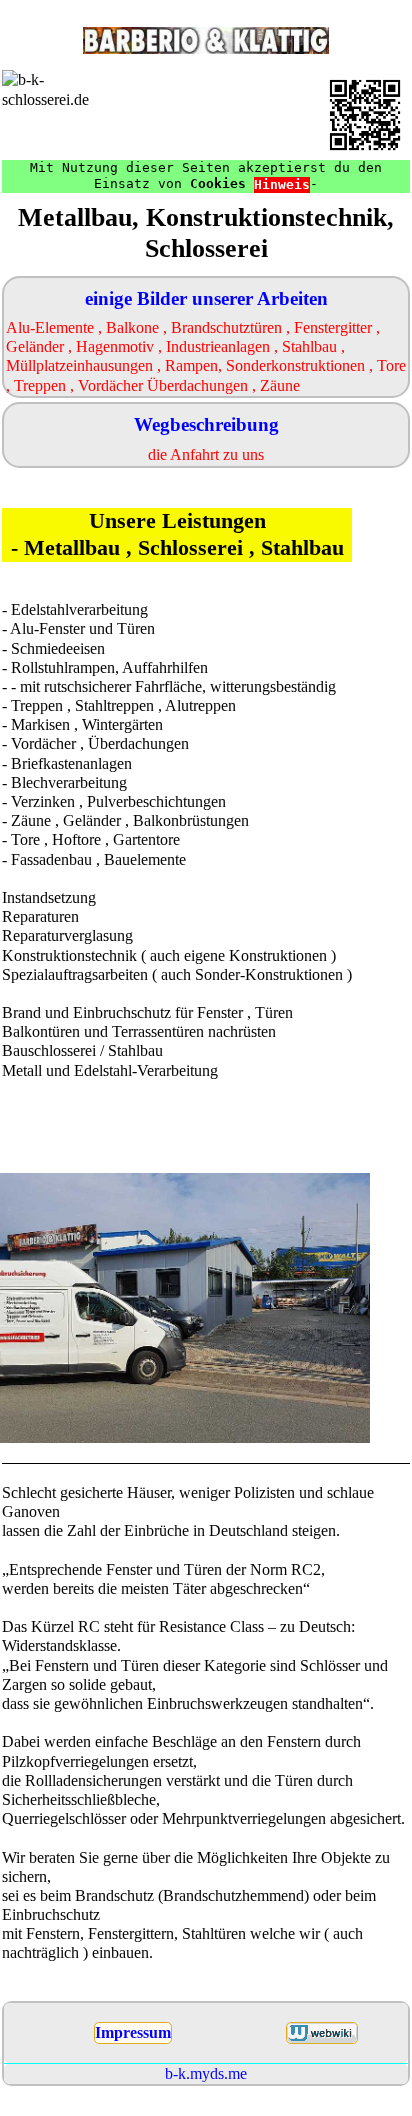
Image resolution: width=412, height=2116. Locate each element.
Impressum (133, 2032)
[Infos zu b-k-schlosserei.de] (322, 2033)
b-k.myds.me (206, 2073)
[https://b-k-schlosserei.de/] (365, 115)
